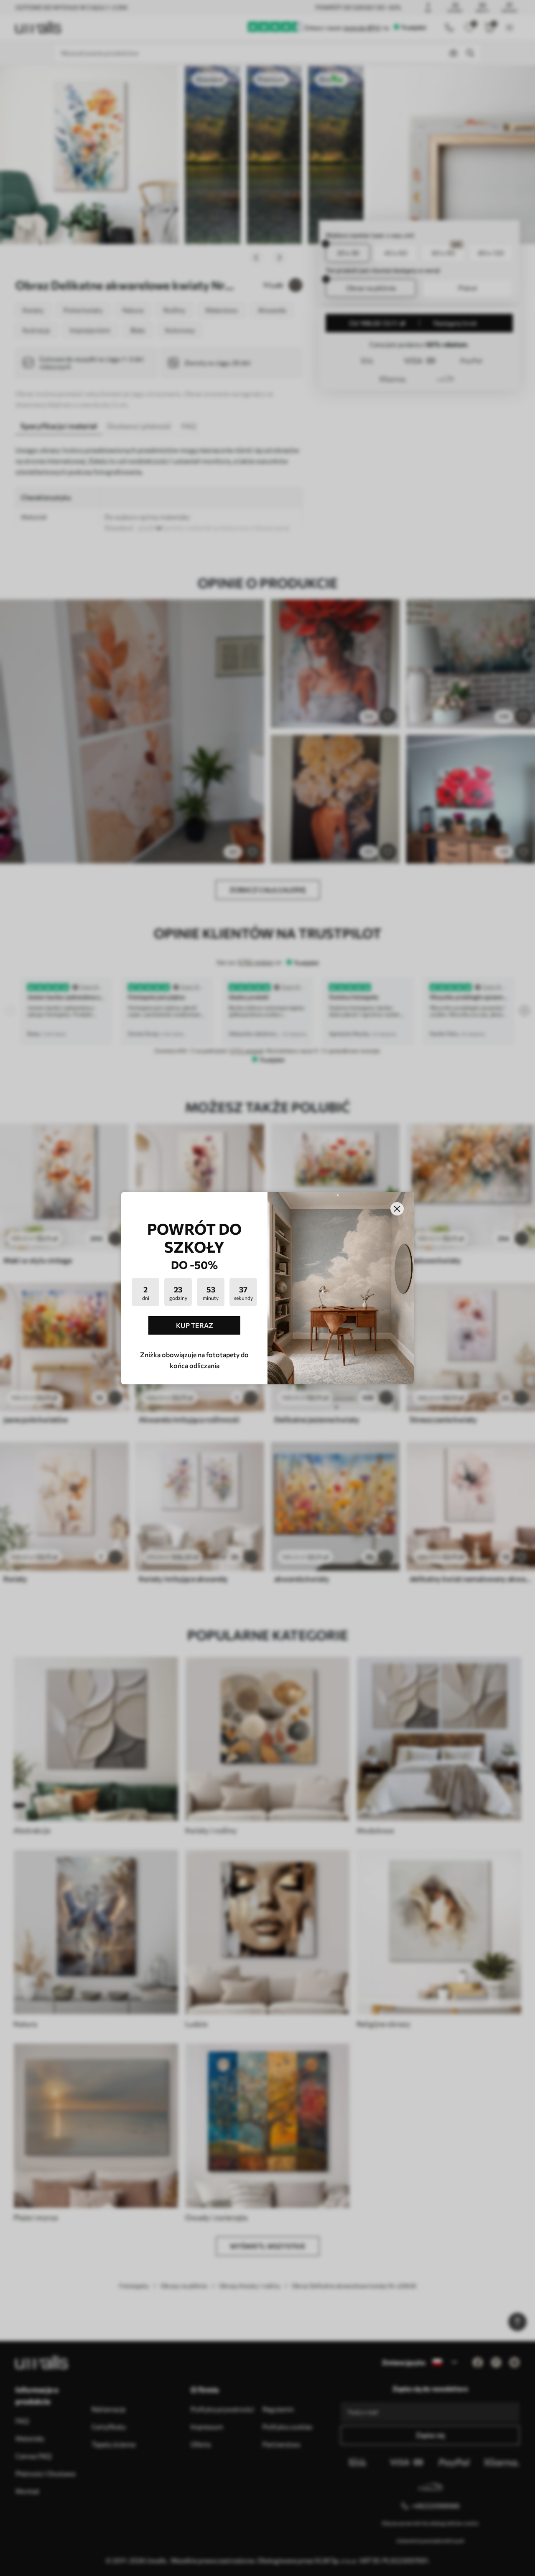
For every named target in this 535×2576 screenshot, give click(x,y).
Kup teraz (195, 1325)
